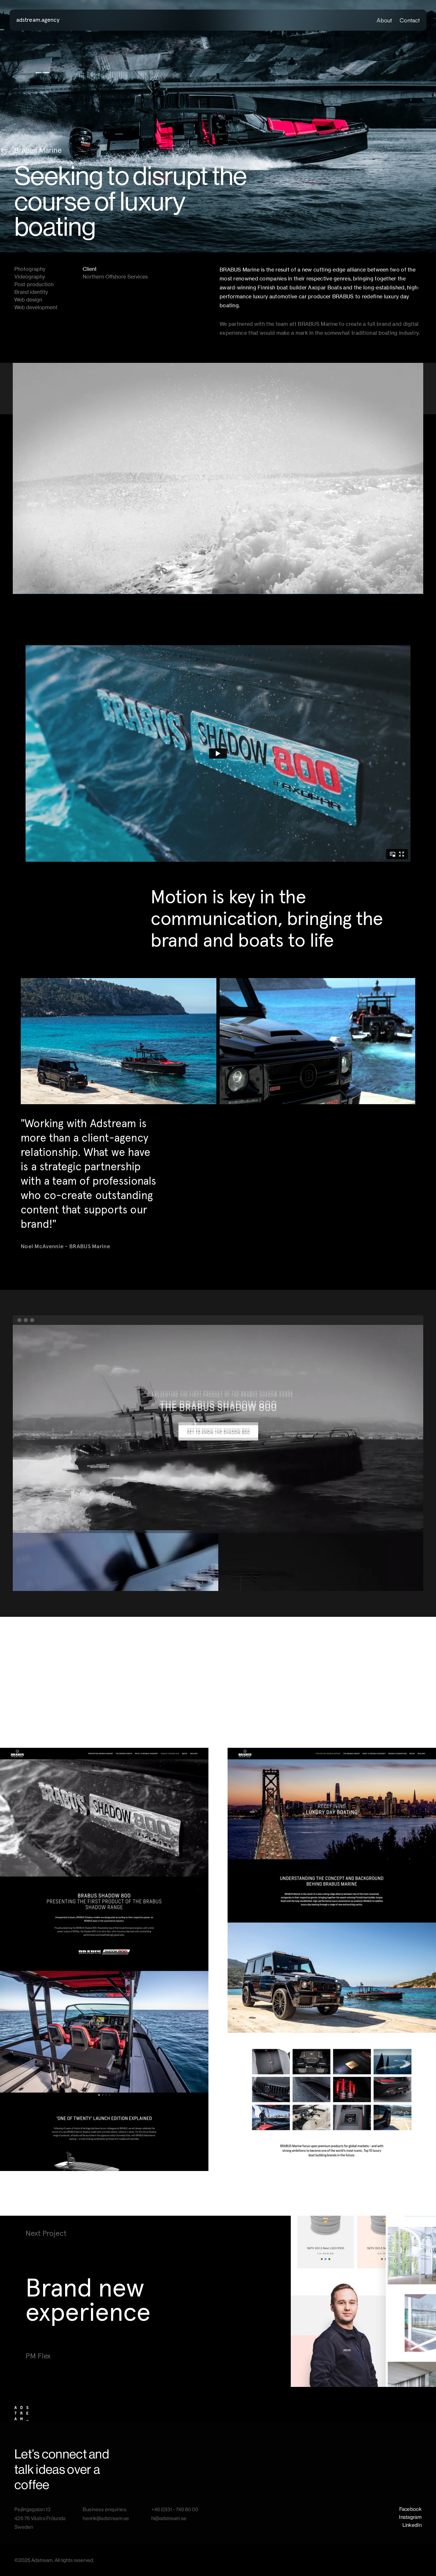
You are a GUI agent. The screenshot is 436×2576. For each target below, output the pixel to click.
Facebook (410, 2509)
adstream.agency (38, 20)
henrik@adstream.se (106, 2518)
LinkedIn (412, 2525)
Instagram (410, 2517)
